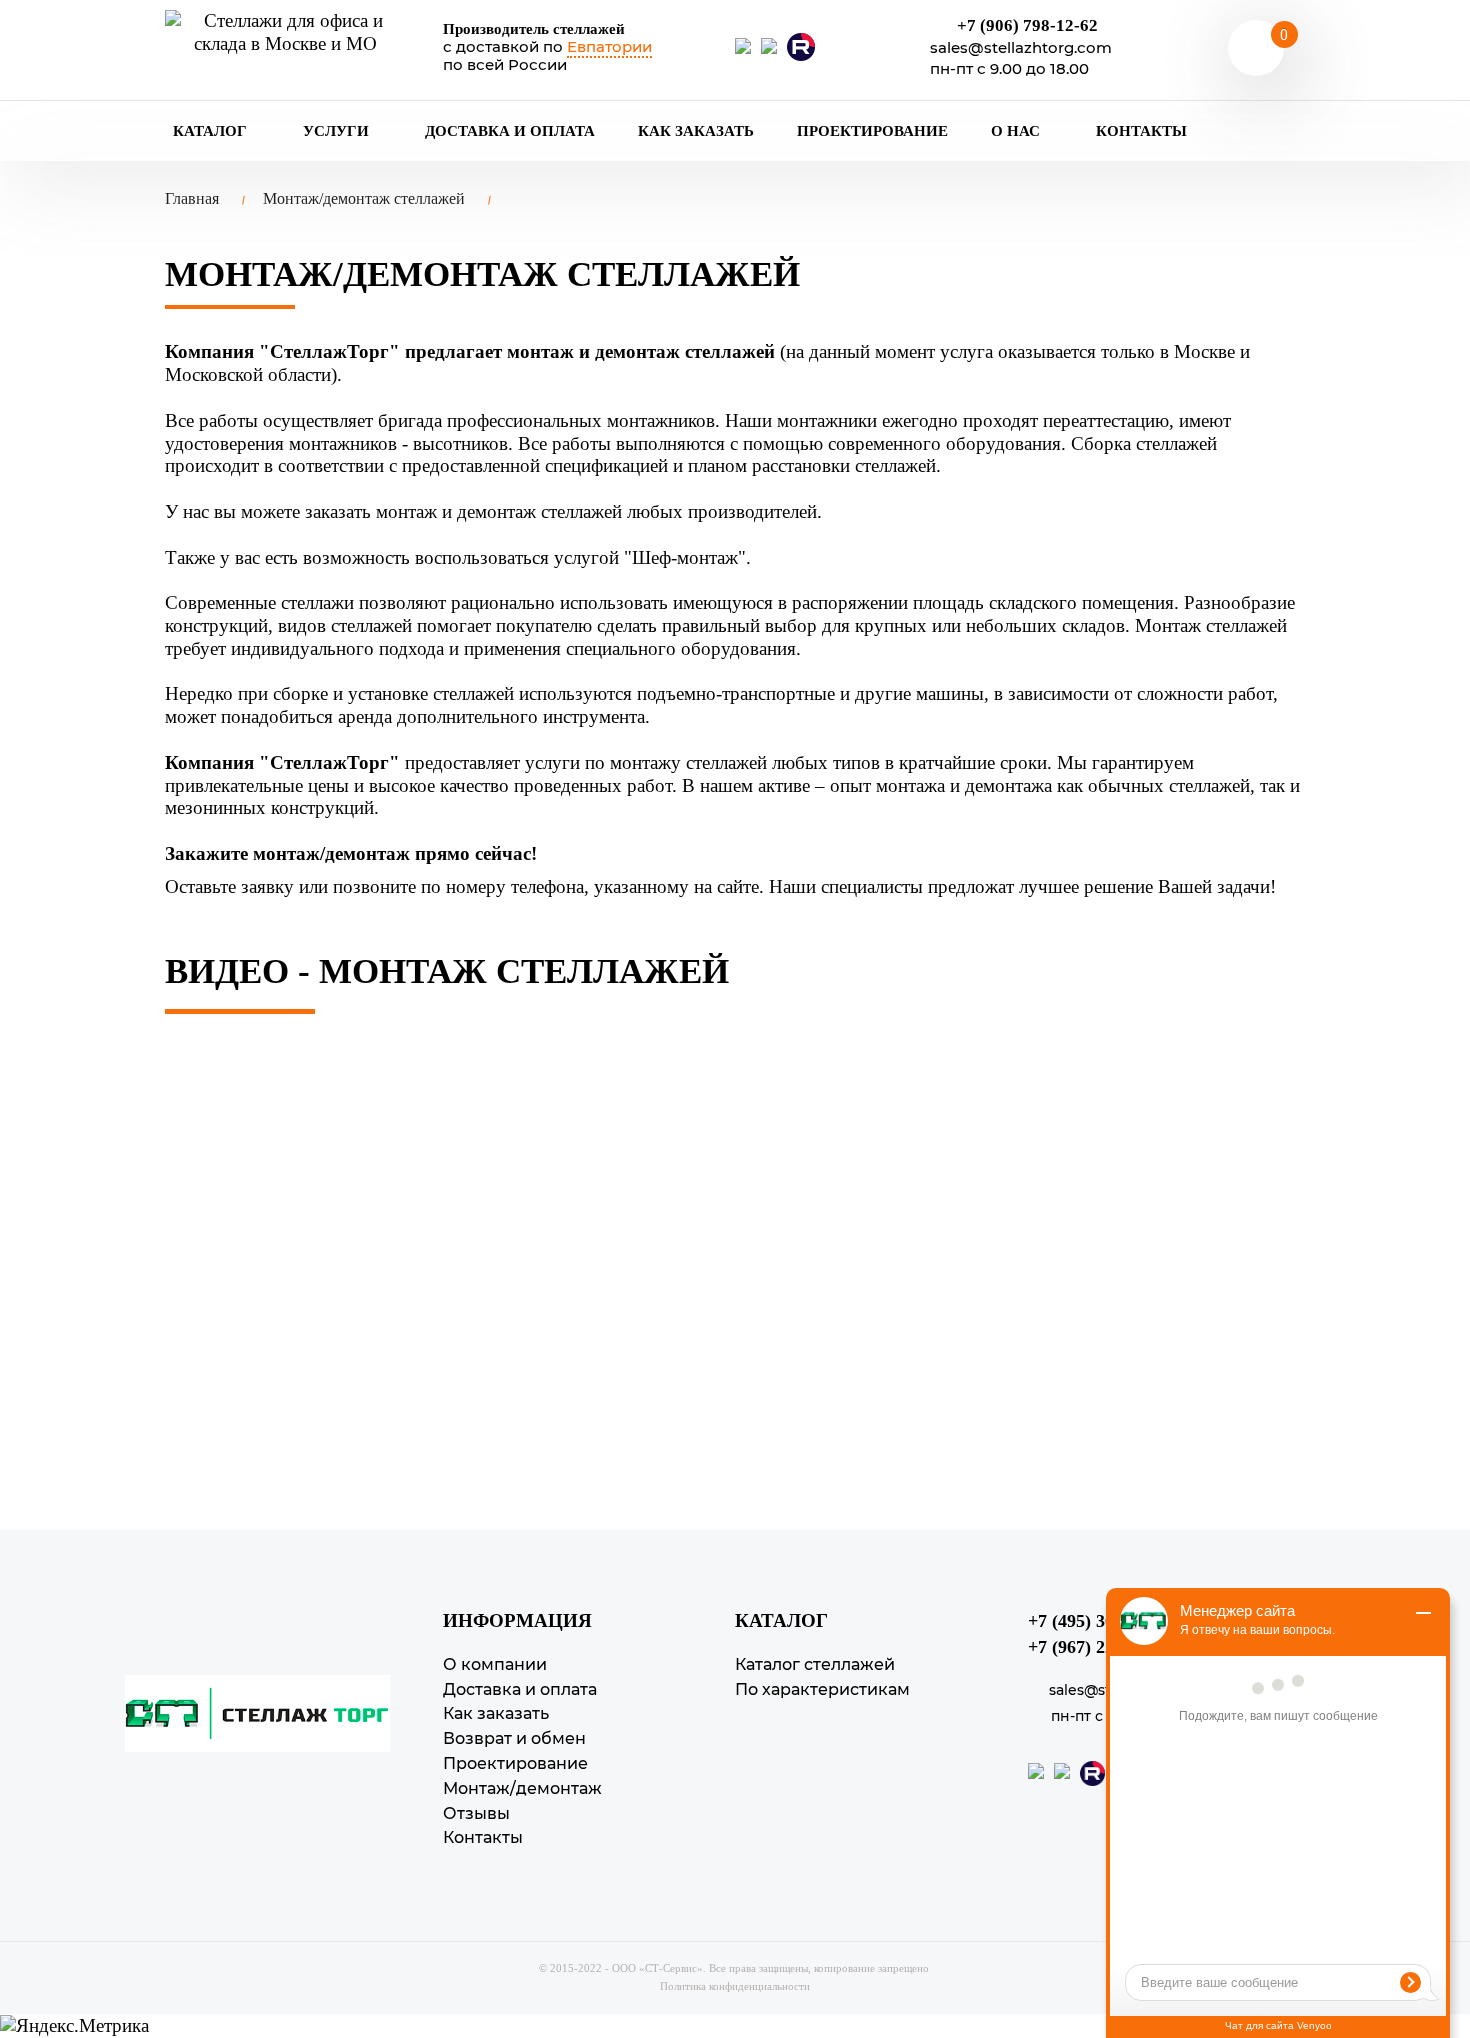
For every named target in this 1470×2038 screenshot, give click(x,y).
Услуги (338, 131)
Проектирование (872, 131)
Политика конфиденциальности (735, 1986)
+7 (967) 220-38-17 (1099, 1647)
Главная (192, 198)
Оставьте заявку (229, 886)
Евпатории (609, 46)
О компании (495, 1664)
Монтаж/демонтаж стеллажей (364, 198)
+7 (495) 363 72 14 (1098, 1621)
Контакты (1141, 131)
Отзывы (476, 1813)
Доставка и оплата (510, 131)
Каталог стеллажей (815, 1664)
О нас (1017, 131)
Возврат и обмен (514, 1738)
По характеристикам (822, 1689)
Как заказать (696, 131)
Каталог (212, 131)
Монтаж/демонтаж (522, 1788)
